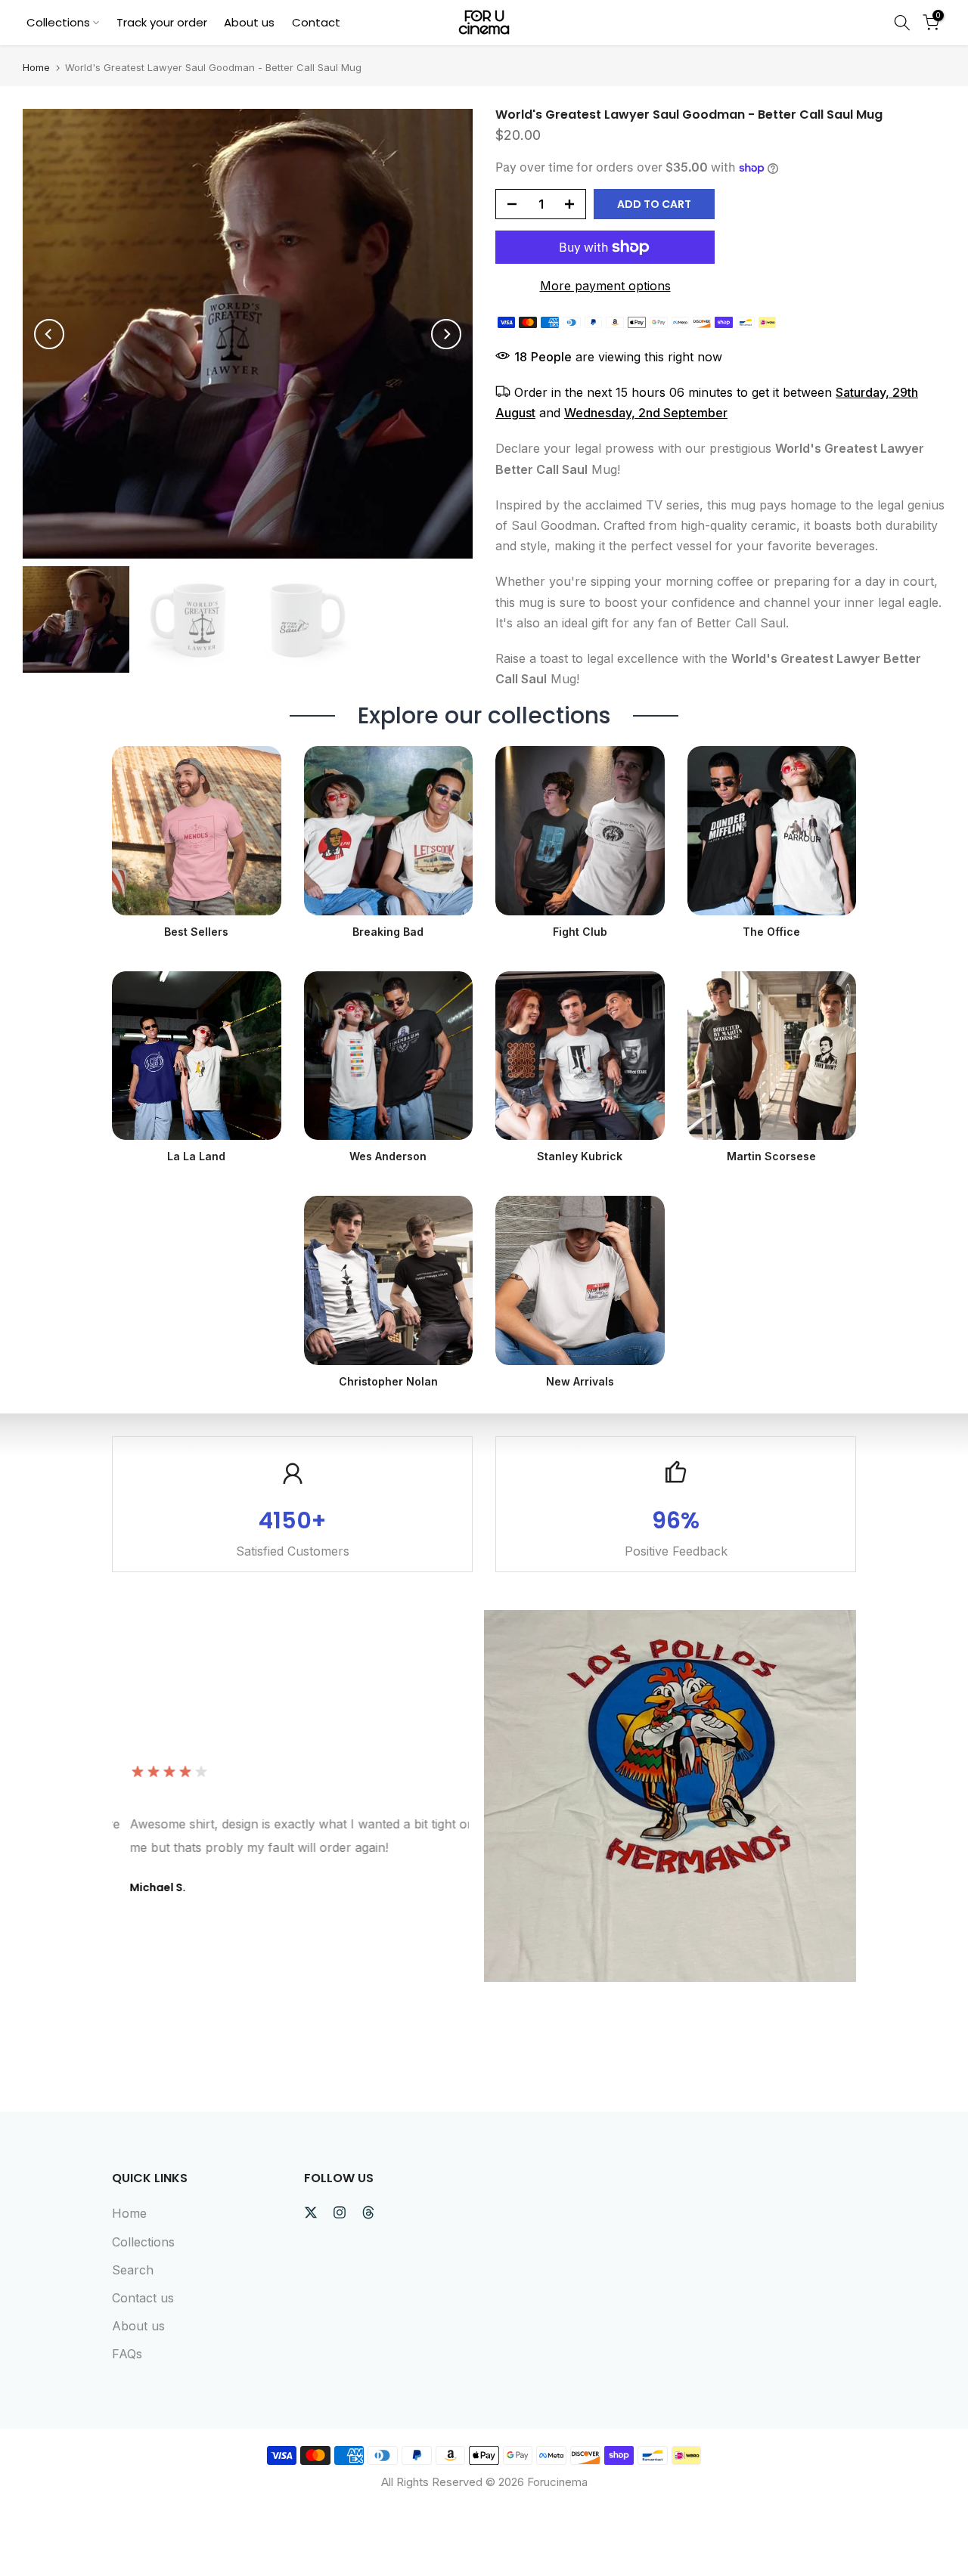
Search (133, 2270)
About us (249, 22)
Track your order (162, 22)
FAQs (127, 2354)
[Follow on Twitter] (311, 2212)
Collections (58, 22)
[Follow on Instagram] (340, 2212)
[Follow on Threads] (368, 2212)
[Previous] (49, 334)
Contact (316, 22)
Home (36, 68)
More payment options (605, 286)
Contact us (143, 2298)
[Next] (446, 334)
